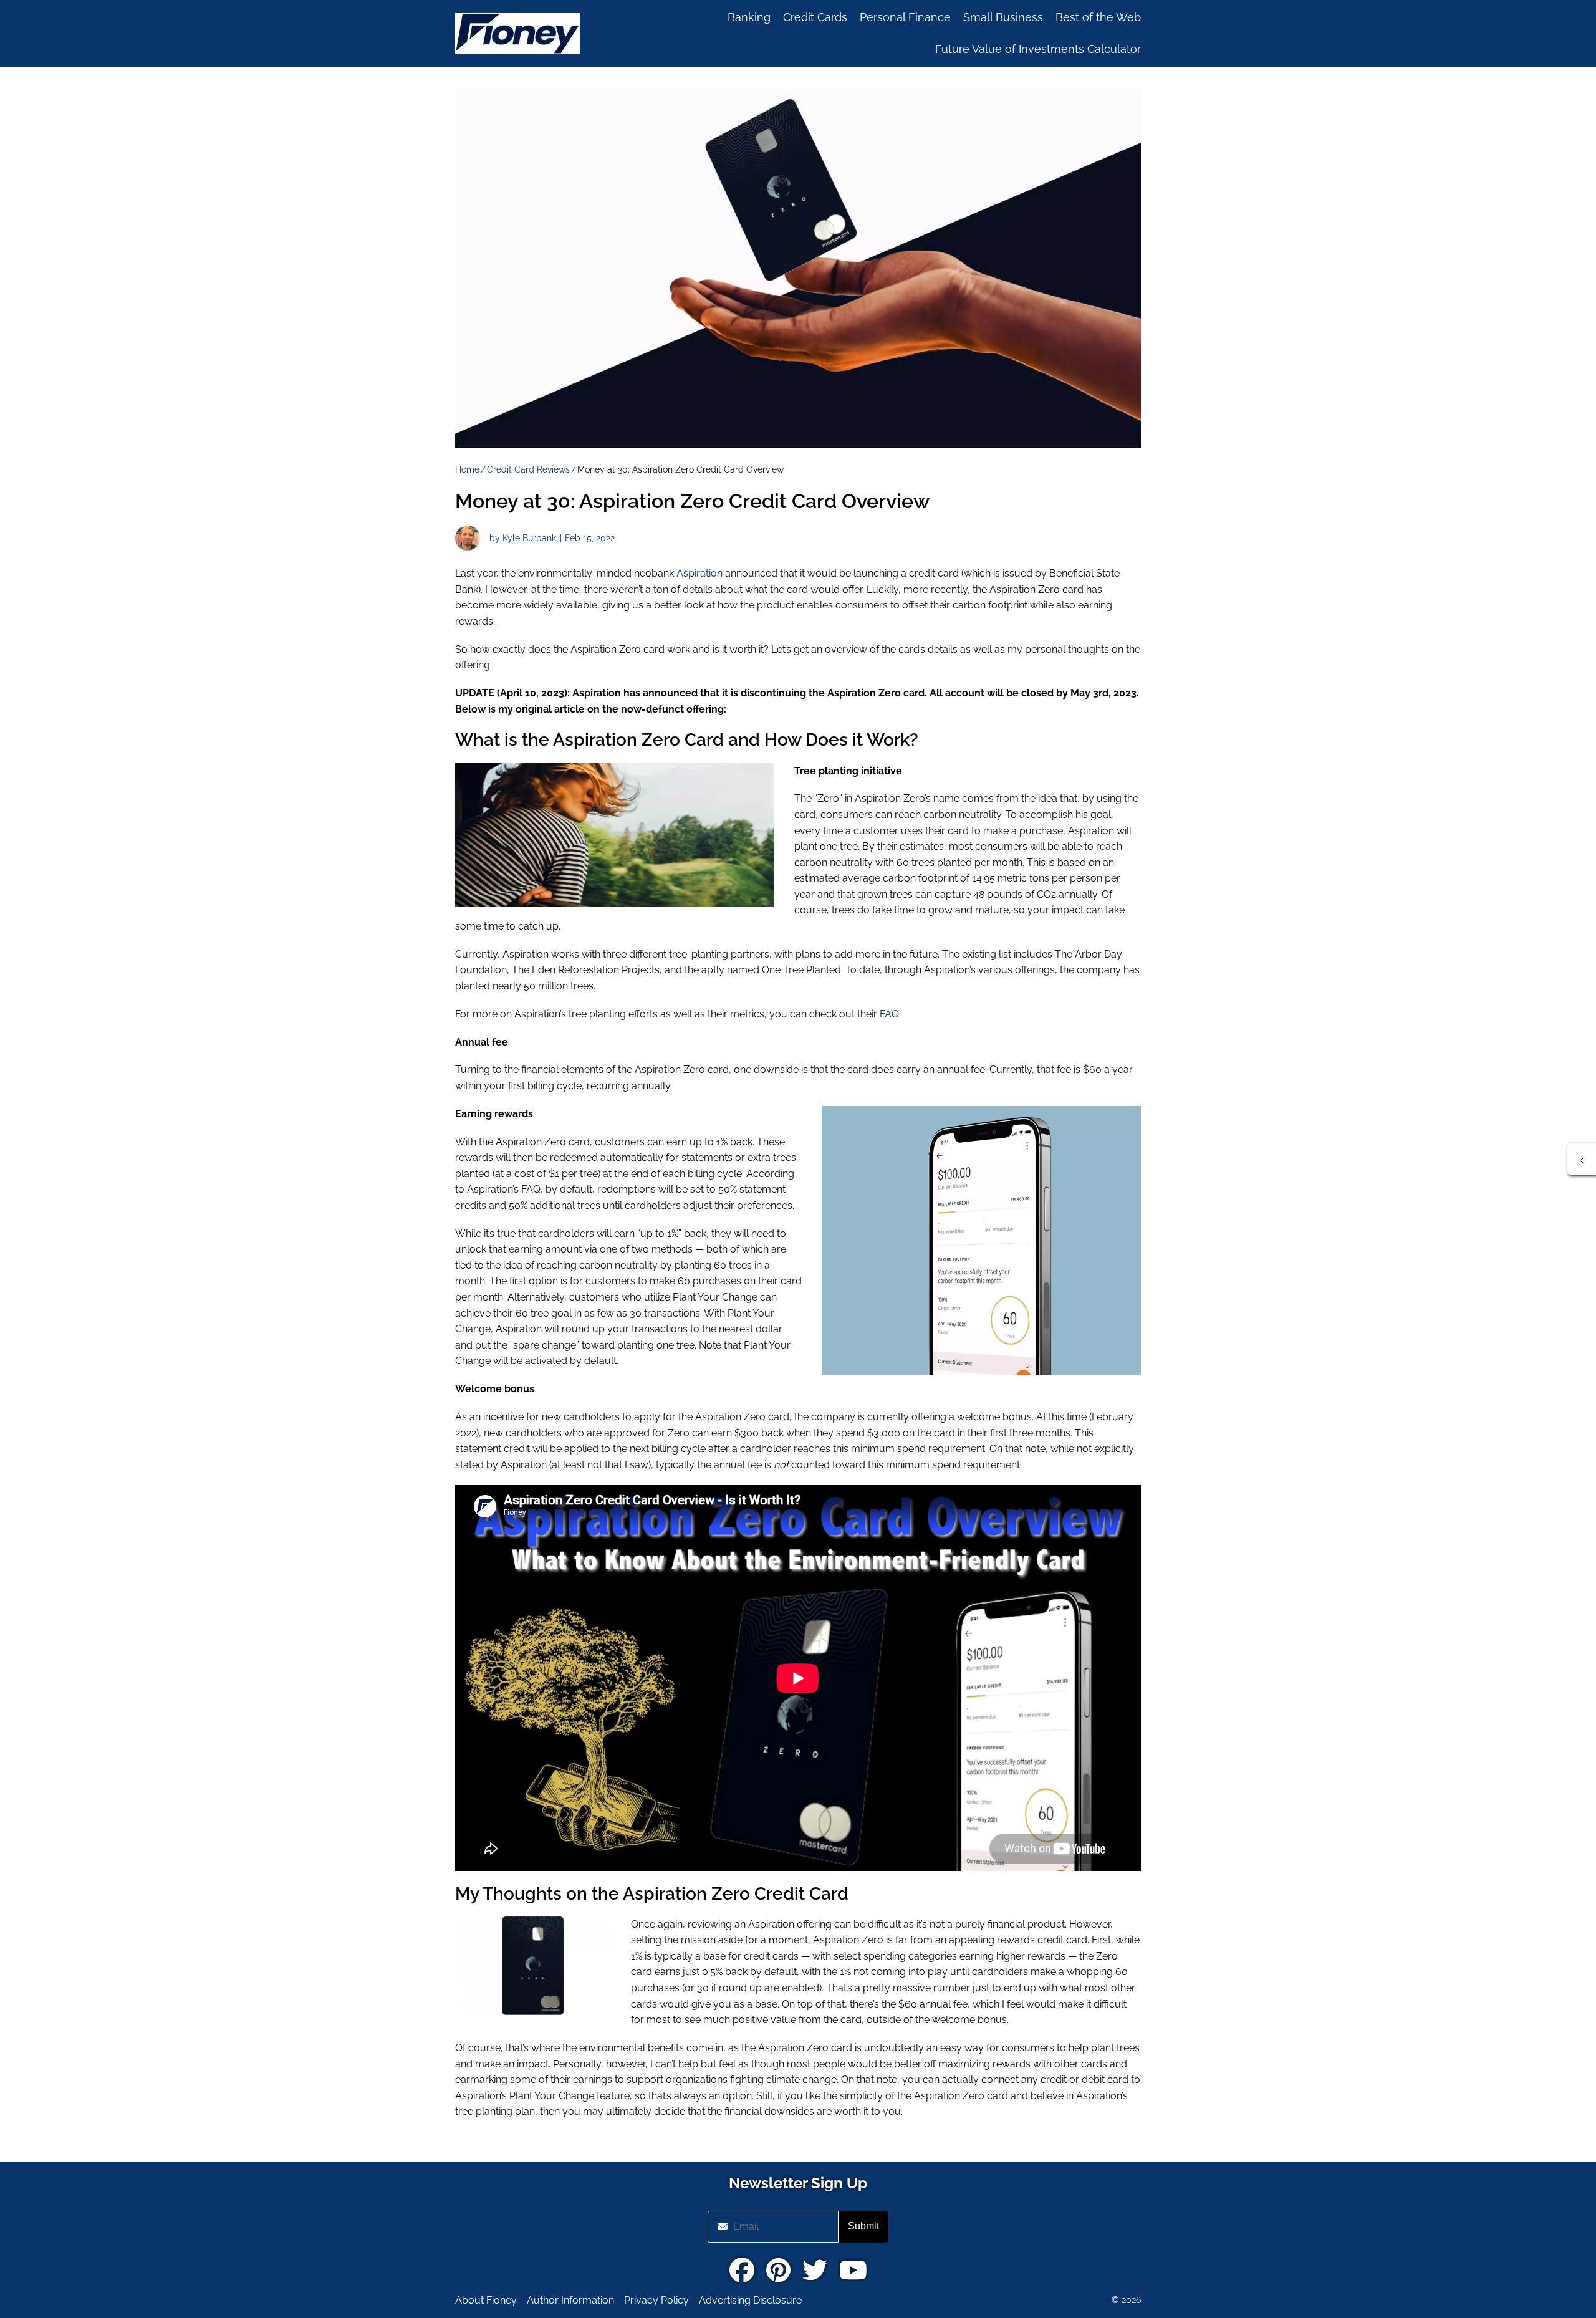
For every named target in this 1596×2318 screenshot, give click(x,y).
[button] (1582, 1159)
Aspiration (699, 573)
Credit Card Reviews (528, 469)
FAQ (889, 1014)
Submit (863, 2226)
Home (467, 469)
